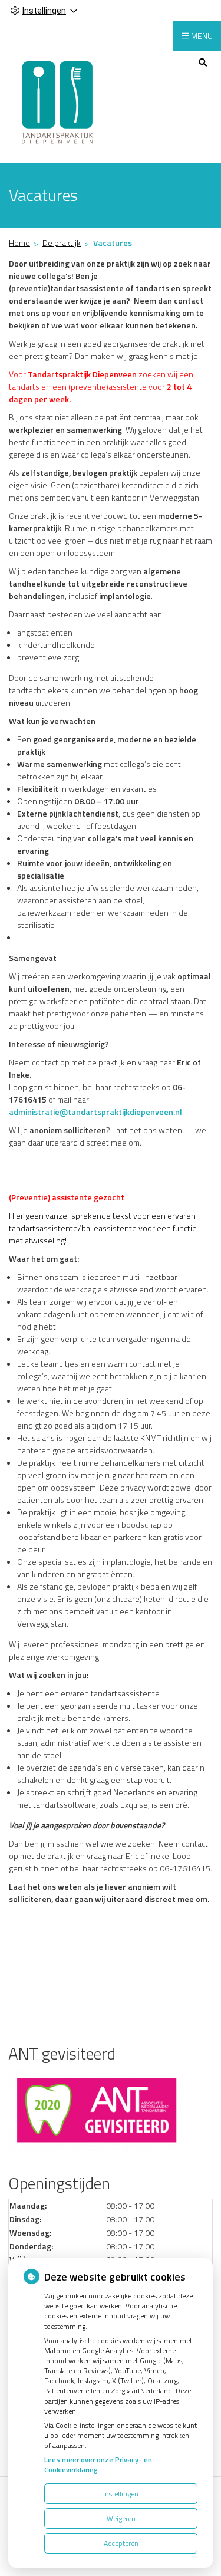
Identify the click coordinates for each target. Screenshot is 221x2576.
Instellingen (121, 2494)
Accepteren (121, 2543)
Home (19, 243)
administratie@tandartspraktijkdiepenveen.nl (95, 1112)
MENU (202, 36)
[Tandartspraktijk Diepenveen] (58, 101)
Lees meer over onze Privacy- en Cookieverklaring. (98, 2465)
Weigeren (121, 2519)
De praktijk (62, 243)
